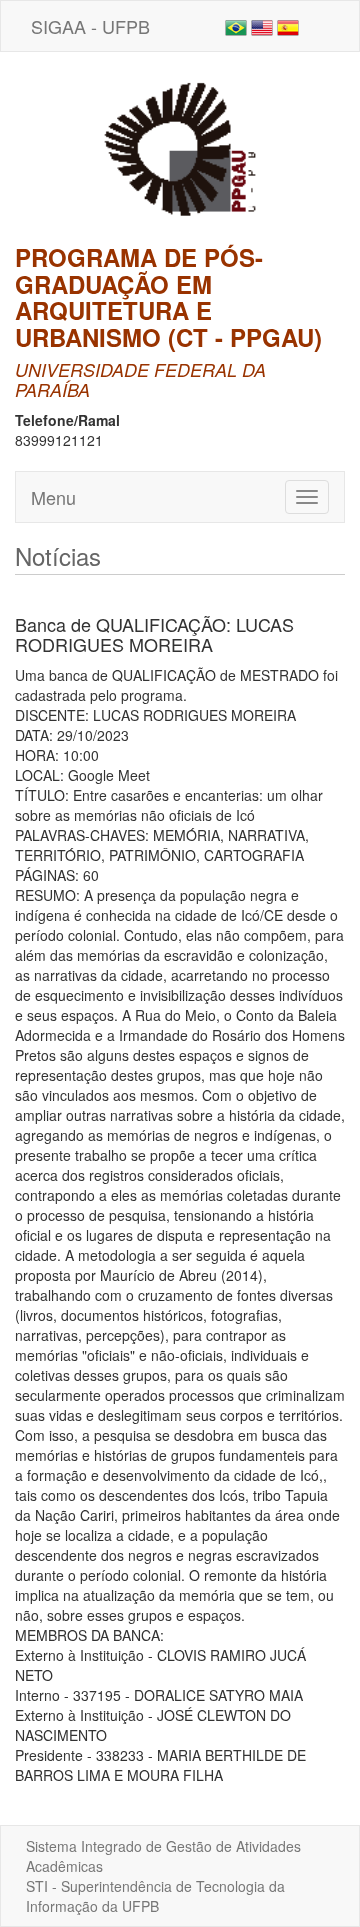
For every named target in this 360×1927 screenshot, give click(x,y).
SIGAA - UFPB (90, 26)
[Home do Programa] (180, 146)
